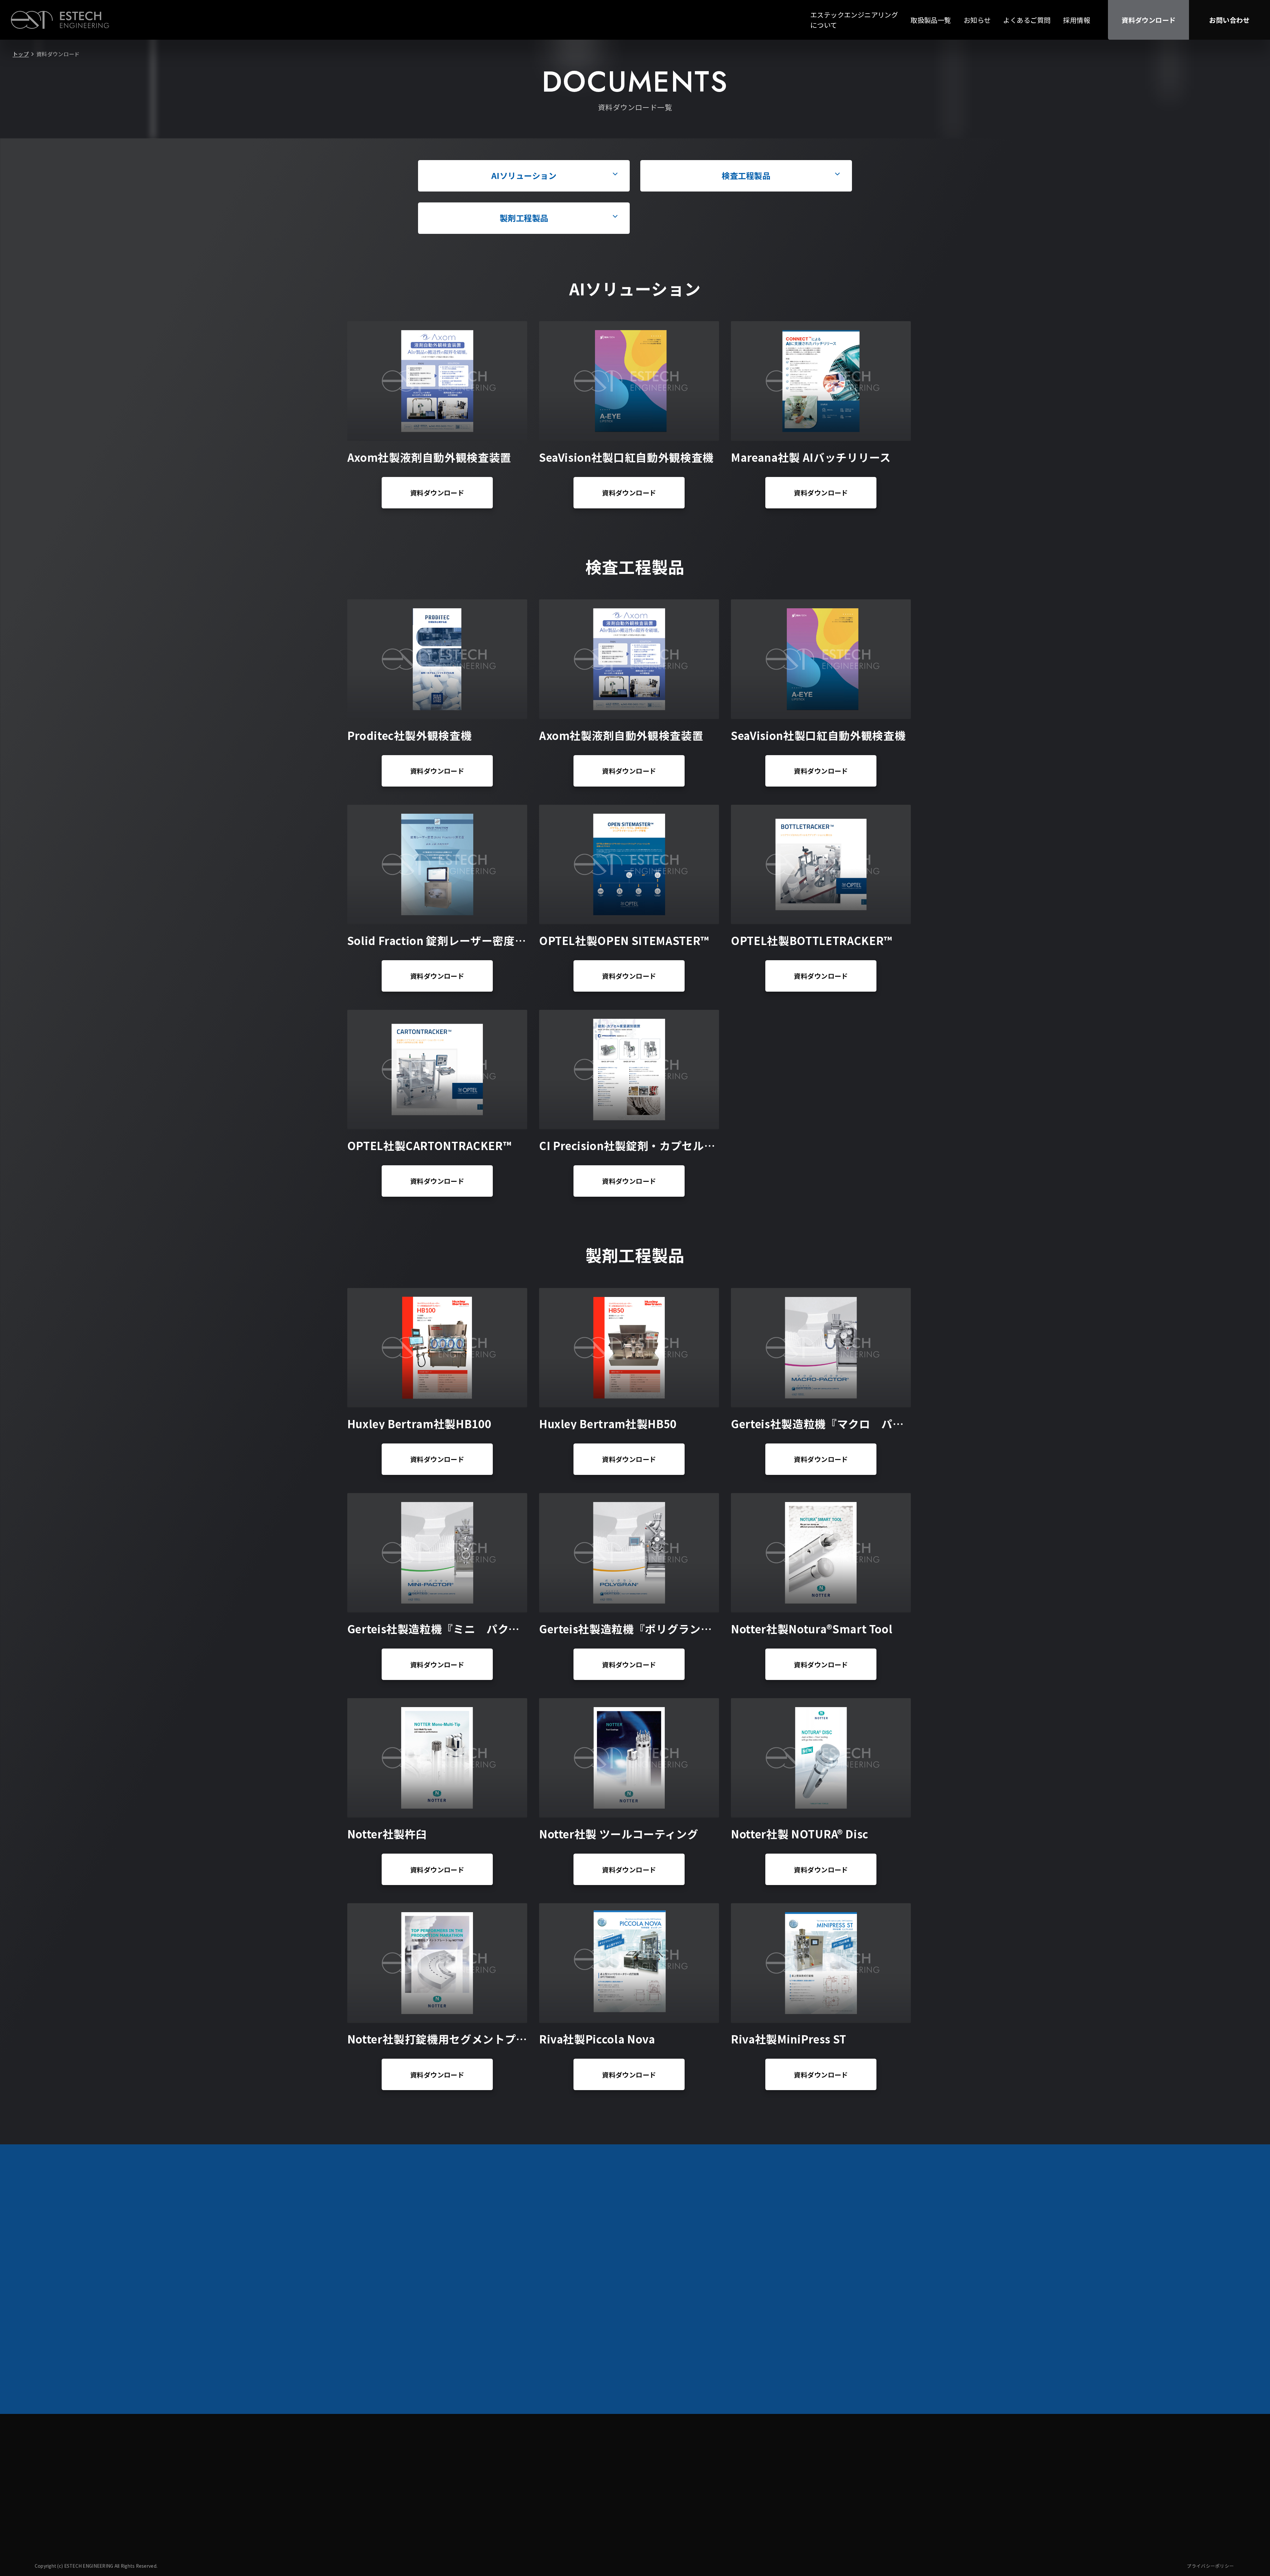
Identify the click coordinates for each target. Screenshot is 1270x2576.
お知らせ (977, 20)
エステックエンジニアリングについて (854, 20)
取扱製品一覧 (931, 20)
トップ (21, 54)
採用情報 (1077, 20)
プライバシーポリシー (1210, 2566)
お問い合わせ (1229, 20)
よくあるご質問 (1027, 20)
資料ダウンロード (1148, 20)
